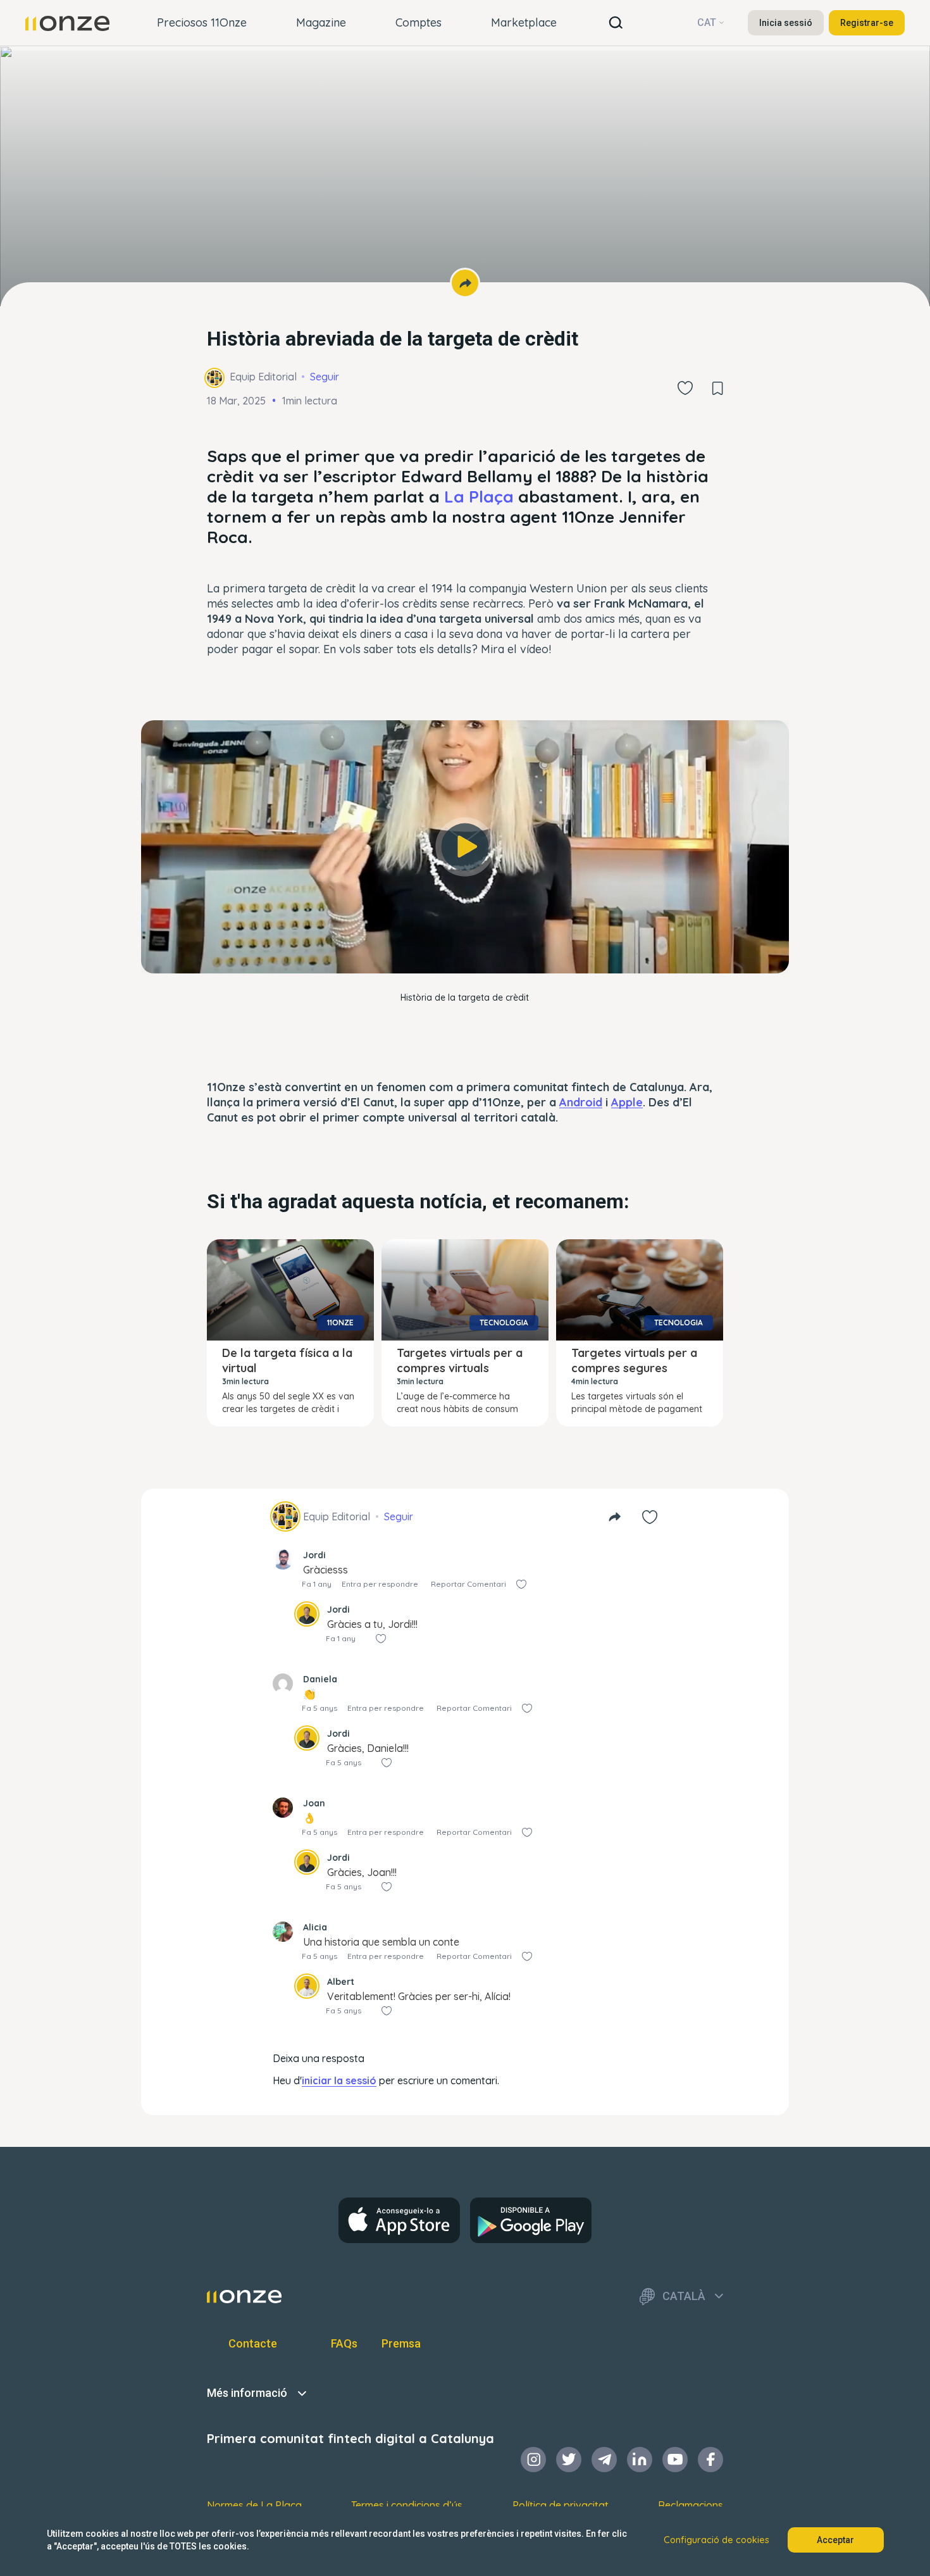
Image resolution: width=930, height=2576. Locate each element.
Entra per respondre (380, 1584)
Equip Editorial (263, 377)
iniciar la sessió (339, 2080)
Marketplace (524, 22)
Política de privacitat (561, 2505)
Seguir (325, 377)
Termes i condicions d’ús (407, 2505)
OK (465, 946)
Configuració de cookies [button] (716, 2540)
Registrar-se (867, 23)
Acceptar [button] (835, 2540)
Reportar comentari (468, 1584)
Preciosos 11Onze (202, 22)
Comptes (418, 22)
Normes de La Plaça (254, 2505)
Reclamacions (691, 2505)
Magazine (321, 22)
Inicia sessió (786, 23)
